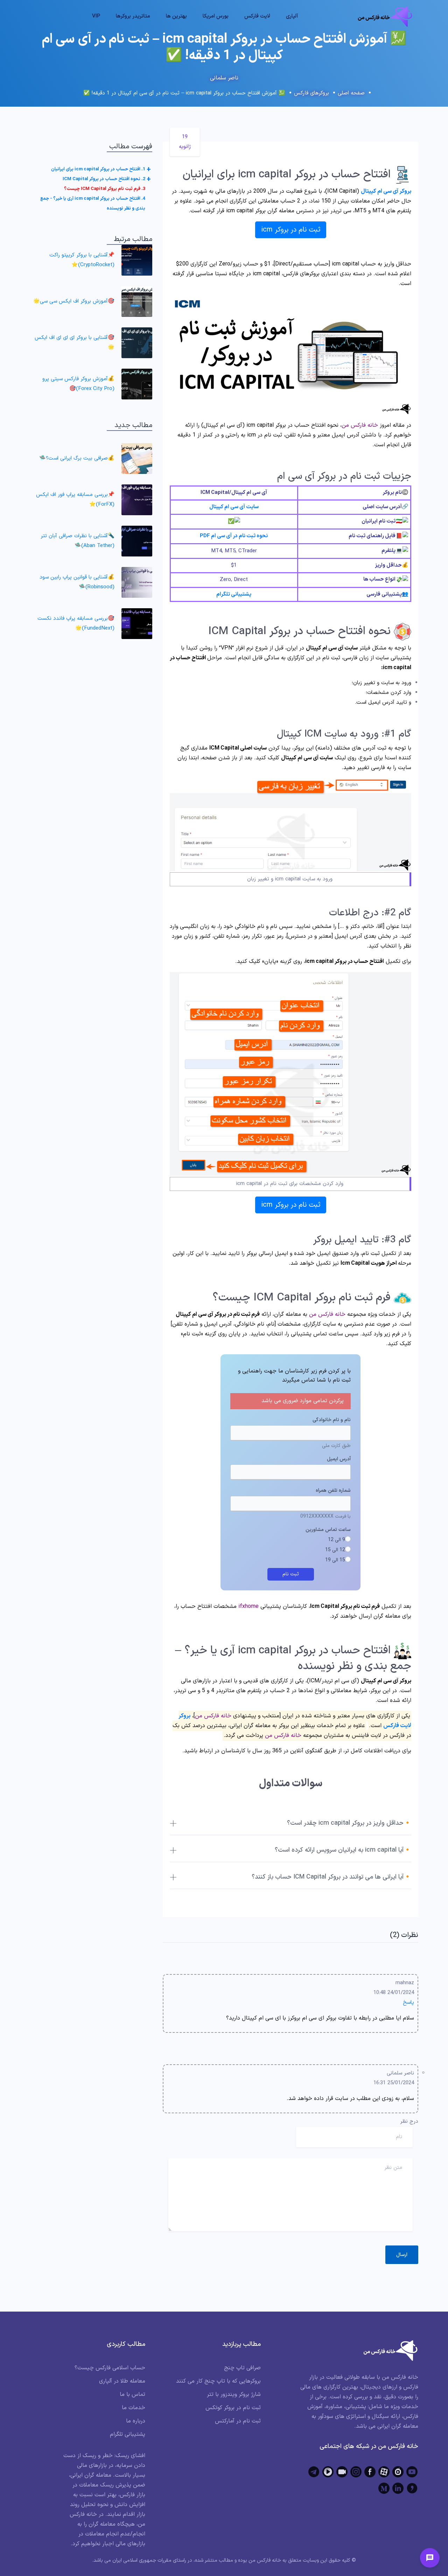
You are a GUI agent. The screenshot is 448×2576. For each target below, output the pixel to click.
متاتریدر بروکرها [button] (133, 16)
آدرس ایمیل (339, 1459)
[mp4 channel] (328, 2472)
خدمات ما (134, 2408)
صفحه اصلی (351, 93)
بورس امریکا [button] (216, 16)
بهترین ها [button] (176, 16)
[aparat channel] (384, 2472)
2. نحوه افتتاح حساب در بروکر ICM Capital (104, 179)
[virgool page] (412, 2488)
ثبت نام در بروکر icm (291, 230)
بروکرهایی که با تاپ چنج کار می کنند (218, 2381)
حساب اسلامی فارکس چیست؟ (110, 2368)
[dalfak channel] (342, 2472)
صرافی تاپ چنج (242, 2368)
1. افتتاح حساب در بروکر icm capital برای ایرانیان (98, 169)
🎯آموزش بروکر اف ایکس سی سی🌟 (74, 301)
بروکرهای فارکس (311, 93)
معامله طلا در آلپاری (122, 2381)
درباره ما (136, 2421)
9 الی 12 (337, 1540)
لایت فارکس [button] (257, 16)
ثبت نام (291, 1574)
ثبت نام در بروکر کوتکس (233, 2408)
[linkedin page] (398, 2488)
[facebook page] (370, 2472)
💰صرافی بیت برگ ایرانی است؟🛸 (77, 458)
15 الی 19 (335, 1560)
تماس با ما (132, 2394)
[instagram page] (356, 2472)
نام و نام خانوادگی (332, 1420)
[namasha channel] (398, 2472)
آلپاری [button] (292, 16)
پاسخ (408, 2003)
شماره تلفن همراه (333, 1491)
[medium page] (384, 2488)
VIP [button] (96, 16)
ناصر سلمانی (224, 78)
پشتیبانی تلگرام (234, 594)
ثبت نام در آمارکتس (238, 2421)
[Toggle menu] (430, 2558)
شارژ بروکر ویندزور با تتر (234, 2394)
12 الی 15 (335, 1550)
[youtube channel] (412, 2472)
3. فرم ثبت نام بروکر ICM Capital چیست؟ (105, 189)
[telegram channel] (314, 2472)
